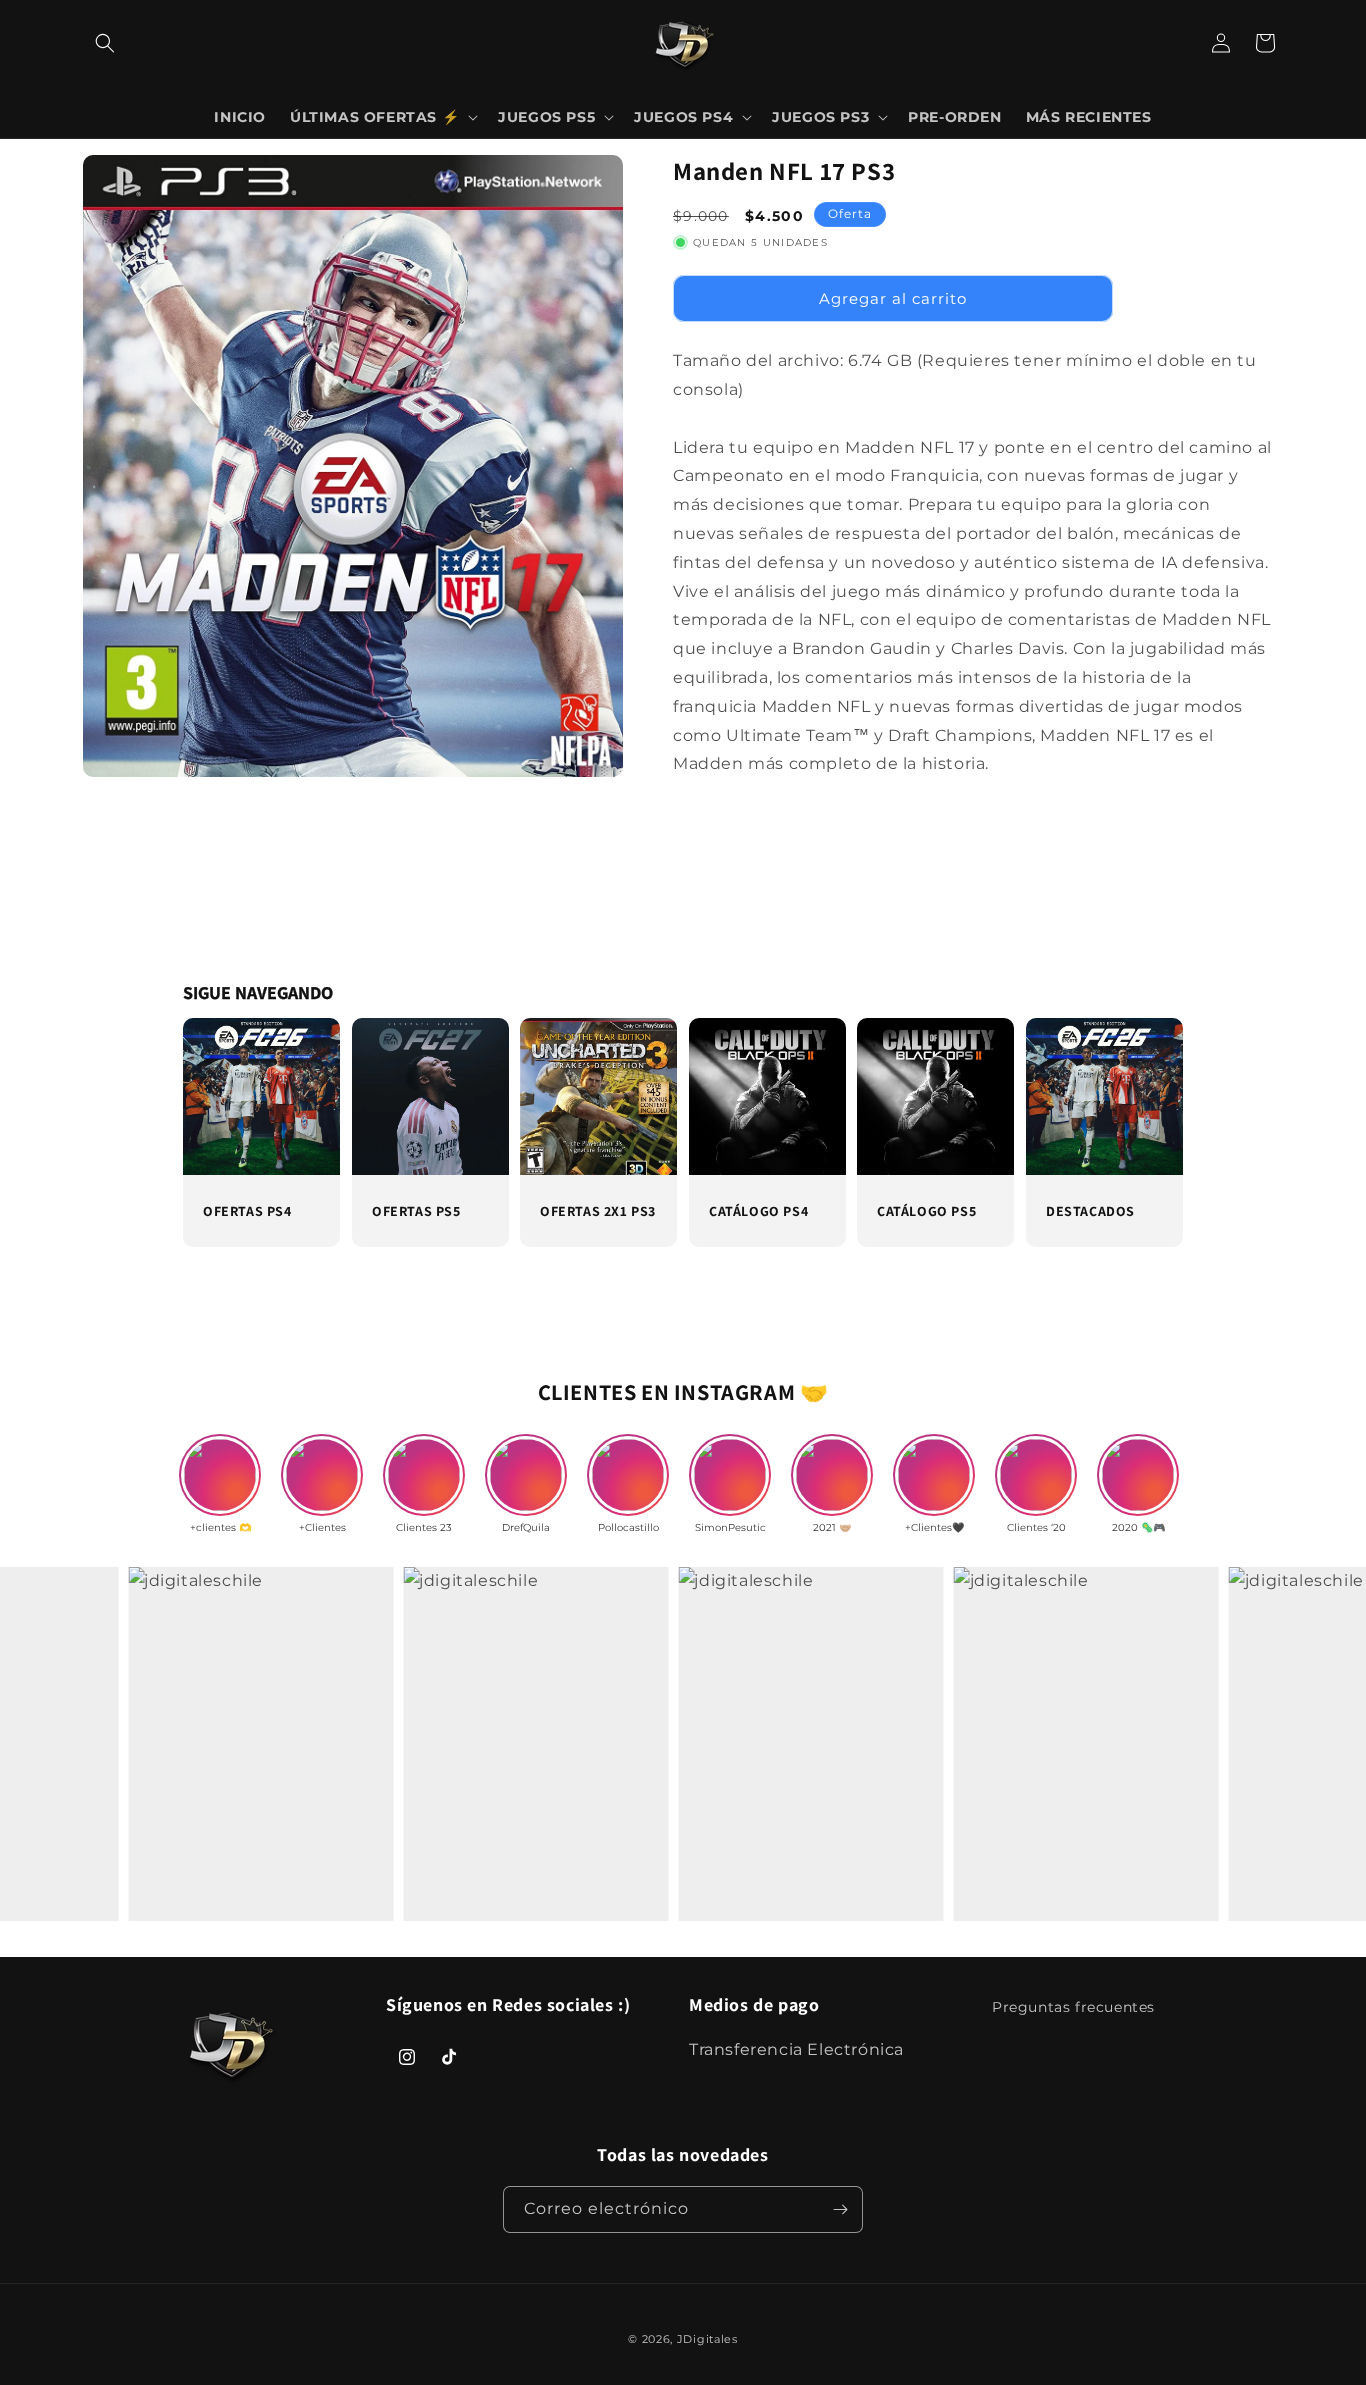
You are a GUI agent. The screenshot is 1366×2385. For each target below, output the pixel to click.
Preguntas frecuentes (1073, 2007)
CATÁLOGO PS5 (926, 1211)
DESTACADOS (1090, 1211)
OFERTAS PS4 (247, 1211)
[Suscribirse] (840, 2209)
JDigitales (707, 2339)
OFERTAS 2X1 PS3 (598, 1211)
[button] (105, 43)
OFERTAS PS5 (416, 1211)
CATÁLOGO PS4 (758, 1211)
